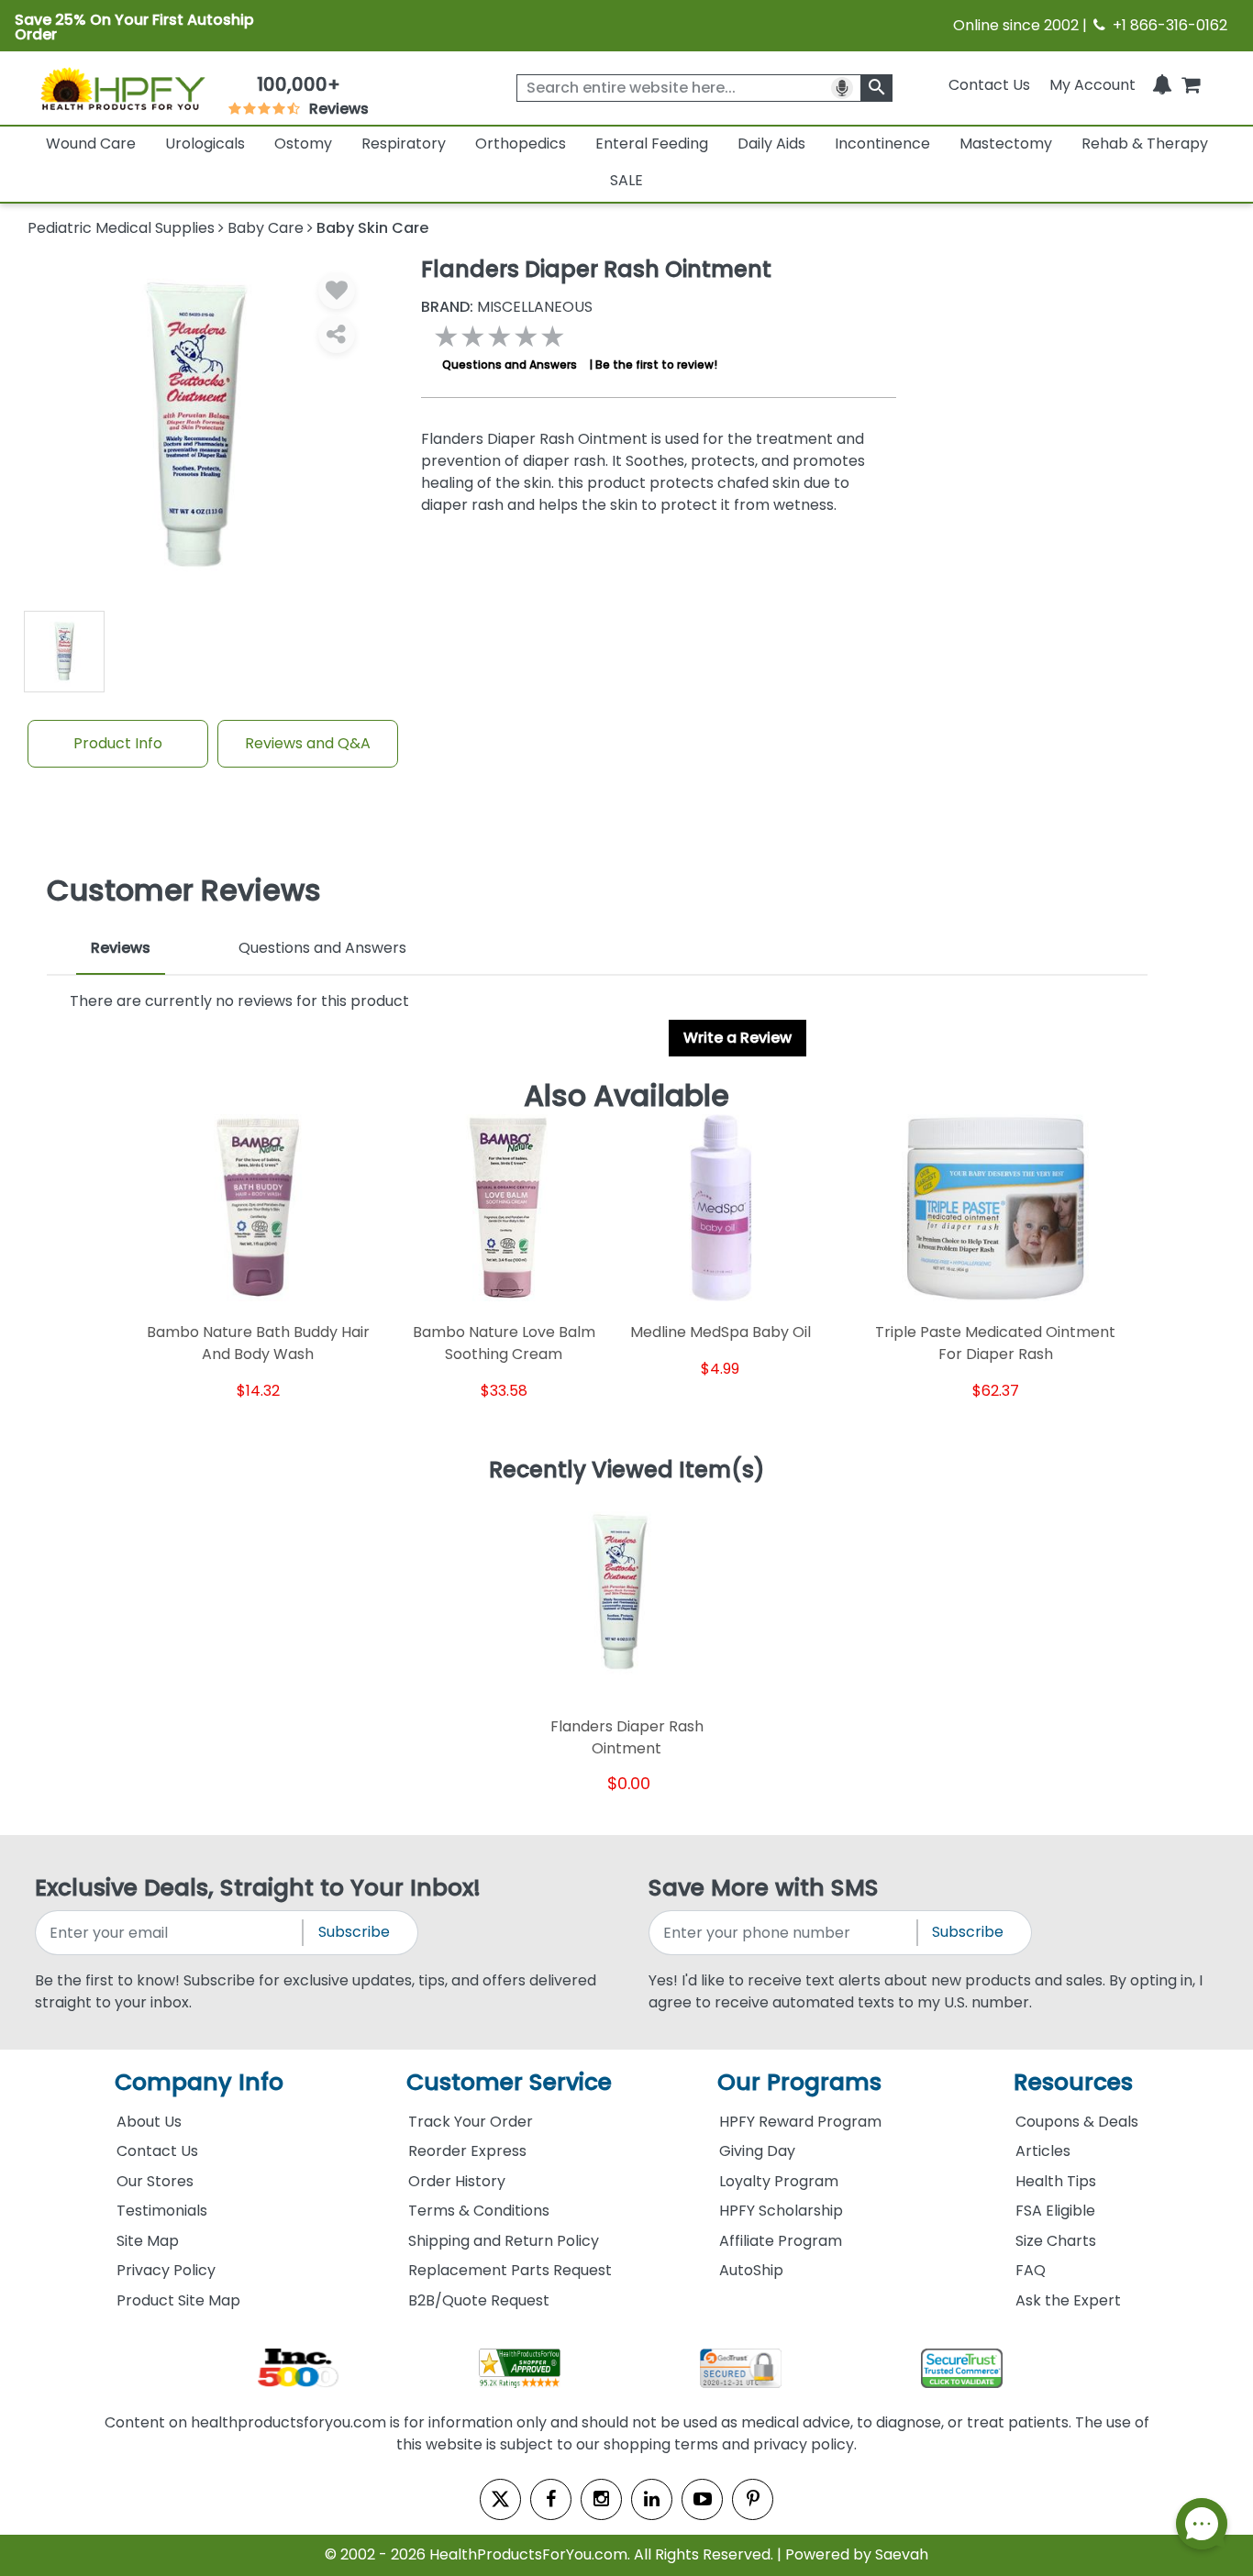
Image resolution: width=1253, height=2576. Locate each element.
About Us (149, 2122)
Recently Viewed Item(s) (627, 1471)
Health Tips (1056, 2181)
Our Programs (799, 2082)
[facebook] (551, 2499)
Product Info (118, 743)
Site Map (148, 2241)
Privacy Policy (166, 2270)
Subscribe (354, 1932)
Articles (1043, 2151)
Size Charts (1056, 2241)
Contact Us (989, 85)
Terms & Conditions (479, 2211)
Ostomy (303, 144)
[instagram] (601, 2499)
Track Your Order (471, 2122)
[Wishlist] (337, 291)
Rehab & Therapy (1145, 144)
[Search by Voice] (842, 88)
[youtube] (702, 2499)
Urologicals (205, 144)
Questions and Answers (510, 365)
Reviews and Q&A (308, 743)
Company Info (199, 2082)
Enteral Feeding (652, 144)
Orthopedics (521, 144)
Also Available (626, 1096)
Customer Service (509, 2082)
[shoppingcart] (1191, 85)
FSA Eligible (1055, 2211)
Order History (457, 2181)
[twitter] (500, 2499)
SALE (626, 180)
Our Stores (155, 2181)
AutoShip (751, 2270)
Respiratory (404, 144)
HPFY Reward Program (800, 2122)
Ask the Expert (1068, 2300)
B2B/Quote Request (479, 2300)
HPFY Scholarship (781, 2211)
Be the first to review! (656, 365)
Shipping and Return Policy (504, 2241)
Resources (1073, 2082)
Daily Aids (771, 144)
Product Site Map (178, 2300)
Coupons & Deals (1077, 2122)
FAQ (1031, 2270)
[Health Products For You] (122, 88)
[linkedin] (652, 2499)
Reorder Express (467, 2151)
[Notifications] (1162, 85)
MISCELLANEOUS (507, 307)
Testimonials (162, 2211)
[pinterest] (753, 2499)
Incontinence (882, 144)
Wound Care (91, 144)
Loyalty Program (779, 2181)
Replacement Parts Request (510, 2270)
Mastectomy (1006, 144)
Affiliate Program (781, 2241)
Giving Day (757, 2151)
